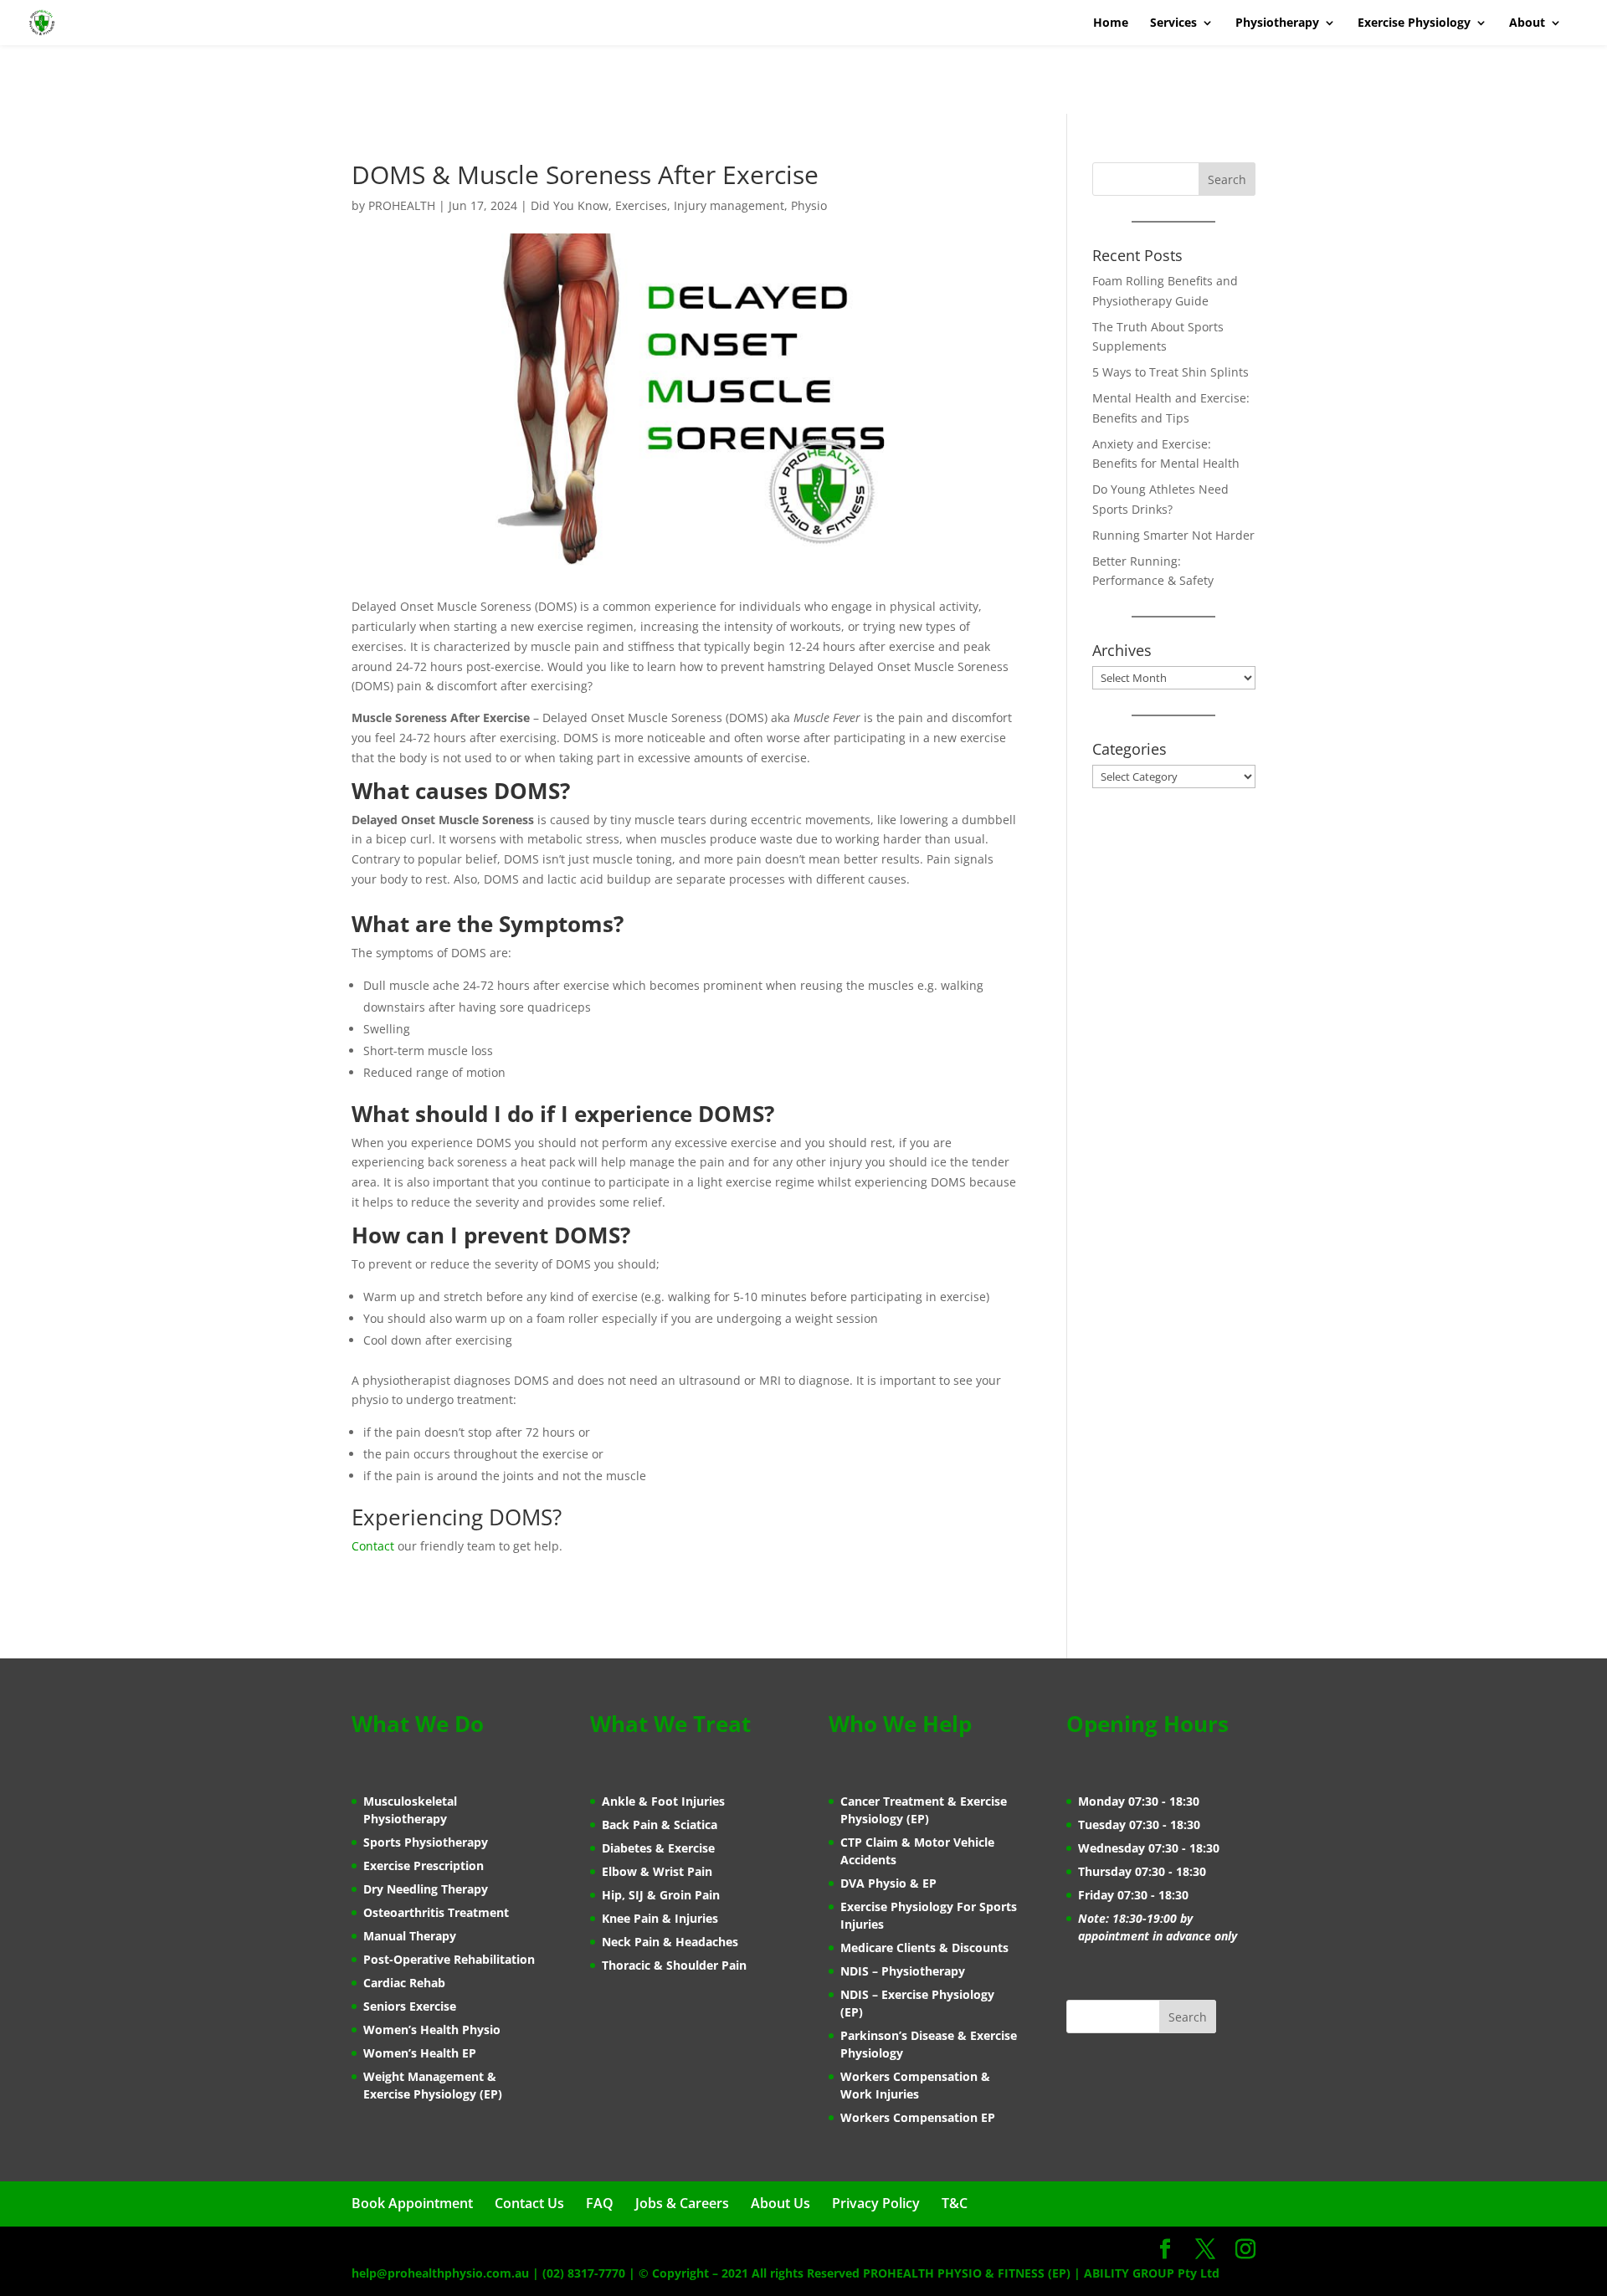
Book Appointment (412, 2203)
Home (1111, 23)
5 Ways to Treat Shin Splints (1171, 372)
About (1527, 23)
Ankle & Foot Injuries (663, 1801)
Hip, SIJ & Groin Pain (661, 1895)
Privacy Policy (876, 2203)
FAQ (600, 2203)
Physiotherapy (1277, 23)
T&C (955, 2203)
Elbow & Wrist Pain (657, 1871)
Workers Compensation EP (918, 2117)
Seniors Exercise (410, 2006)
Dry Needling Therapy (426, 1889)
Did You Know (570, 205)
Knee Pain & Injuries (660, 1918)
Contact (373, 1546)
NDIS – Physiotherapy (903, 1971)
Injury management (729, 205)
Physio (809, 205)
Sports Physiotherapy (426, 1842)
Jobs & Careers (682, 2203)
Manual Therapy (410, 1936)
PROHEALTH (402, 205)
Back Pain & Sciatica (660, 1824)
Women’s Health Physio (432, 2029)
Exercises (641, 205)
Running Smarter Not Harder (1173, 535)
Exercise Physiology (1414, 23)
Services (1173, 23)
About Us (780, 2203)
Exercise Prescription (424, 1865)
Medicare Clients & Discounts (924, 1947)
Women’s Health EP (420, 2053)
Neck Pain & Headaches (670, 1942)
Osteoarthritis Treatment (436, 1912)
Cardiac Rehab (404, 1983)
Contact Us (529, 2203)
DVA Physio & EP (888, 1883)
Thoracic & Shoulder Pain (674, 1965)
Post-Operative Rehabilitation (449, 1959)
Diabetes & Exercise (658, 1848)
